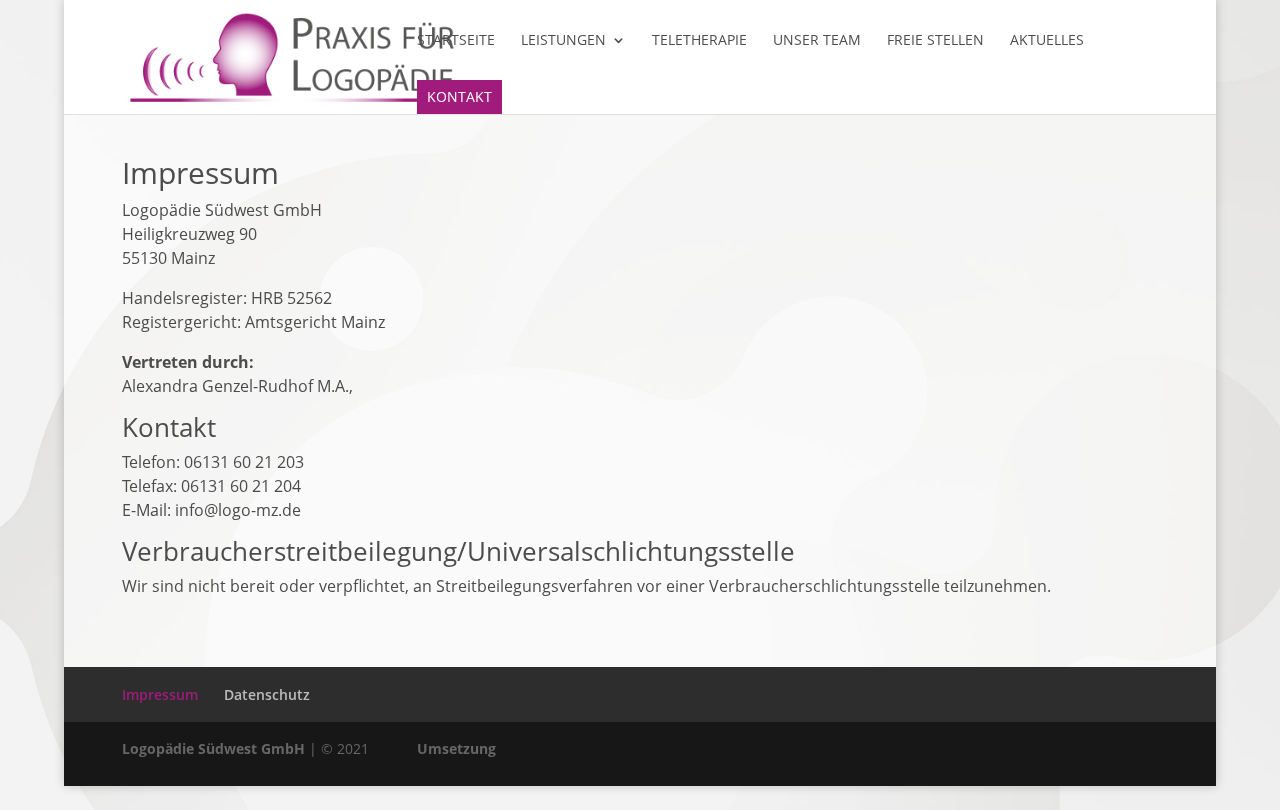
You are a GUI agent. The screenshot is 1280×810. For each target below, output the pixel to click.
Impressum (160, 694)
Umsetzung (456, 748)
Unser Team (817, 41)
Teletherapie (699, 41)
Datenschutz (267, 694)
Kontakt (459, 96)
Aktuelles (1047, 41)
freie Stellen (935, 41)
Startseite (456, 41)
